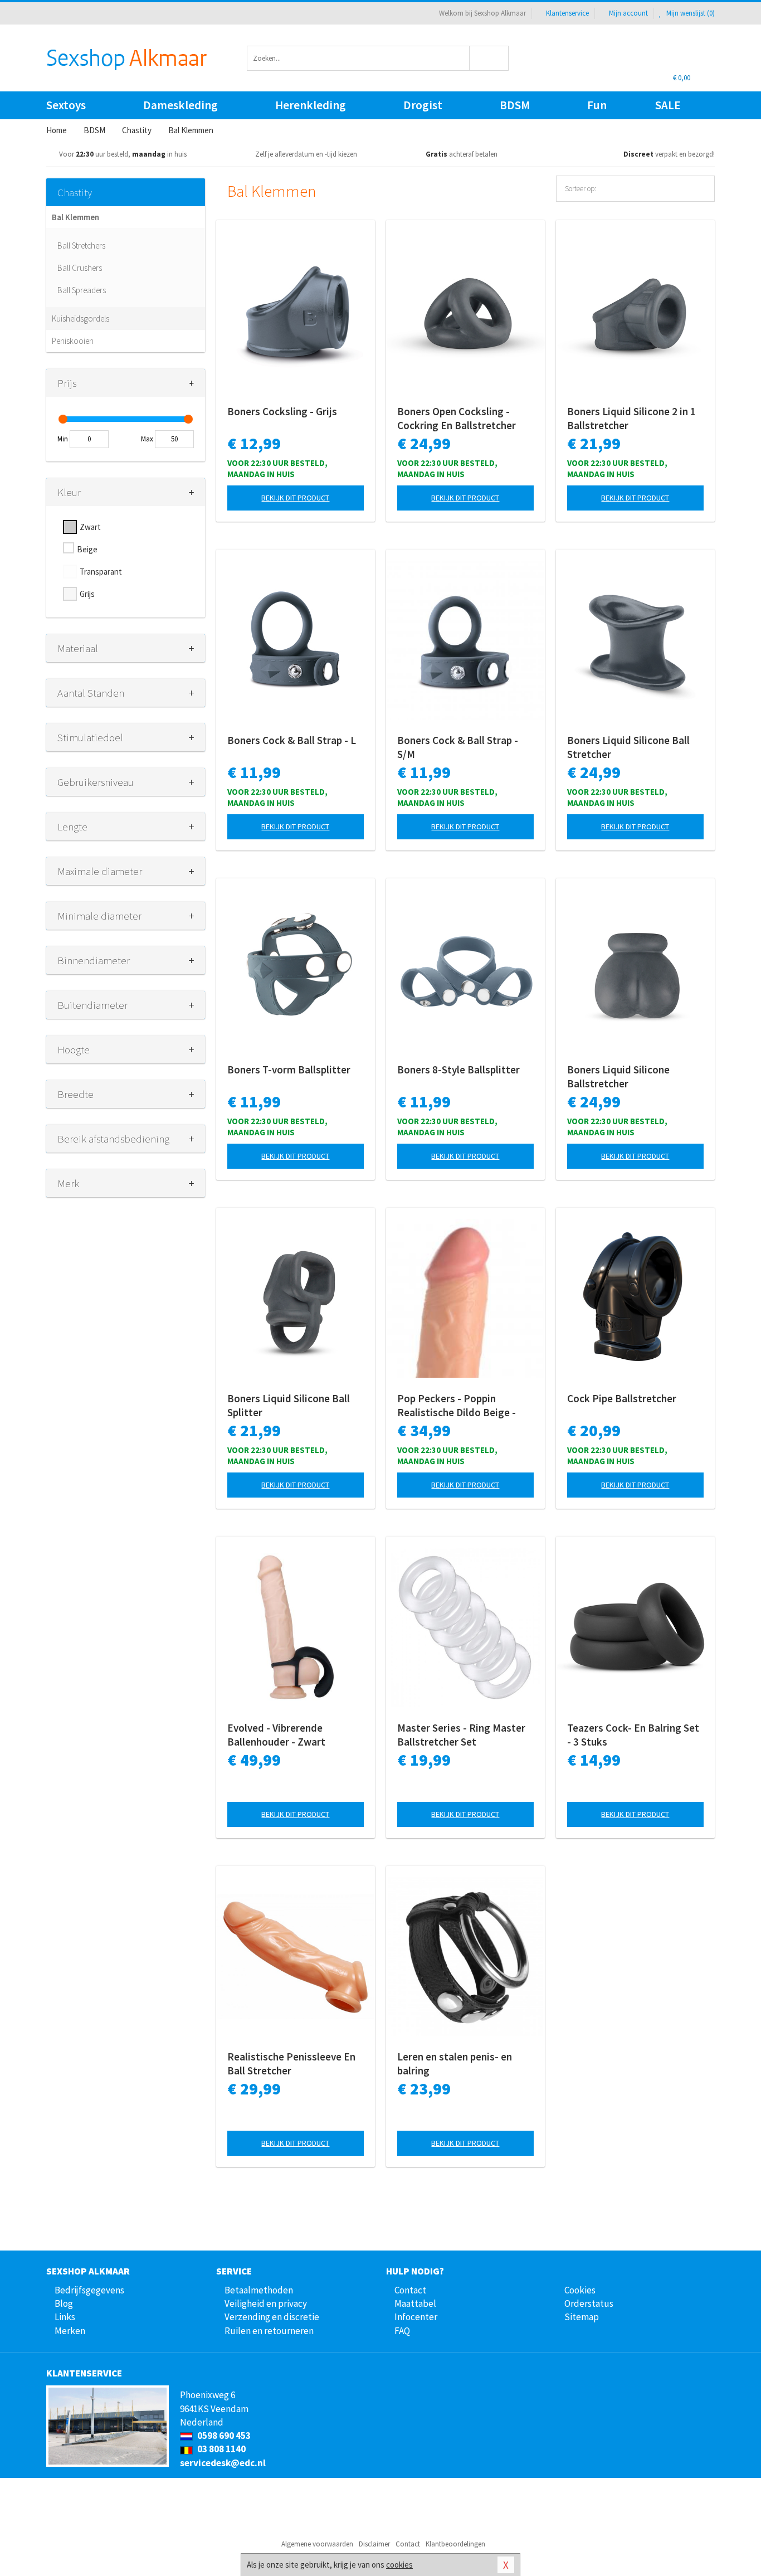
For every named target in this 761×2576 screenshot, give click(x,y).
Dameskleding (181, 105)
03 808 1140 (221, 2449)
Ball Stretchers (81, 246)
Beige (87, 549)
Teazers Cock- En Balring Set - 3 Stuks (633, 1735)
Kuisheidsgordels (81, 319)
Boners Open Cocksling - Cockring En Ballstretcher (457, 418)
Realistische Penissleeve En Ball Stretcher (291, 2064)
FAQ (402, 2331)
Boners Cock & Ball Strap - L (292, 740)
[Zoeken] (489, 58)
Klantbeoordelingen (455, 2544)
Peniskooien (73, 341)
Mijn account (628, 13)
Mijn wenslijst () (690, 13)
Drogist (423, 105)
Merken (70, 2331)
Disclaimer (374, 2544)
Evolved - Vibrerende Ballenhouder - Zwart (276, 1735)
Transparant (101, 572)
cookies (399, 2565)
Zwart (90, 527)
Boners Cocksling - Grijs (282, 411)
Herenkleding (311, 105)
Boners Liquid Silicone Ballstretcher (618, 1076)
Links (65, 2317)
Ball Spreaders (82, 290)
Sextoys (66, 105)
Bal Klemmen (75, 217)
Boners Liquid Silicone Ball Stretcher (628, 747)
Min (63, 439)
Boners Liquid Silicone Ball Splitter (289, 1405)
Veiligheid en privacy (266, 2303)
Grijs (87, 594)
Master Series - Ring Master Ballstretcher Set (461, 1735)
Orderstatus (589, 2303)
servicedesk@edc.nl (223, 2463)
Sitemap (582, 2317)
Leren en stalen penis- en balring (455, 2064)
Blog (64, 2303)
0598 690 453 (223, 2436)
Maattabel (415, 2303)
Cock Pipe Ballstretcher (622, 1398)
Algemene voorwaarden (317, 2544)
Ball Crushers (80, 268)
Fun (597, 105)
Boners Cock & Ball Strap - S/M (458, 747)
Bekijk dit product (295, 498)
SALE (668, 105)
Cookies (580, 2290)
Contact (410, 2290)
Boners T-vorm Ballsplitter (289, 1070)
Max (147, 439)
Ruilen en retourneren (269, 2331)
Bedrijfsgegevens (89, 2290)
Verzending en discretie (272, 2317)
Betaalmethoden (259, 2290)
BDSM (515, 105)
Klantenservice (567, 13)
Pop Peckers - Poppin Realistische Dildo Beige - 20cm (457, 1406)
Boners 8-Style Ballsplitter (458, 1070)
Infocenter (416, 2317)
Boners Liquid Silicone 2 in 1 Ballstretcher (631, 418)
